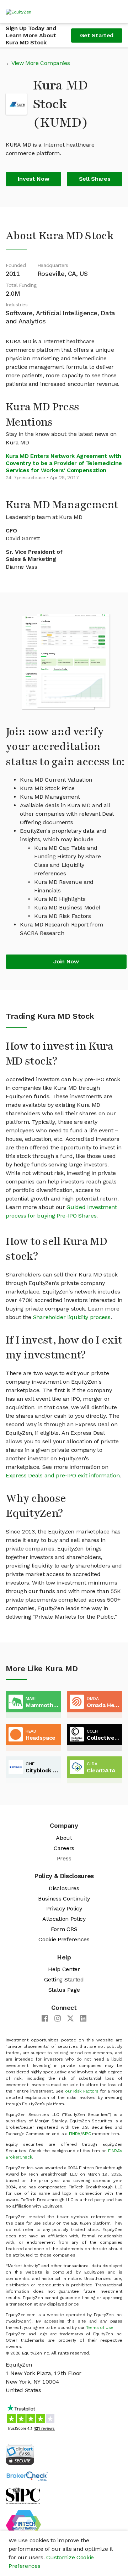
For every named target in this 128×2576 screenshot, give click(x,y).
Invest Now (34, 179)
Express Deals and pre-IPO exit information (63, 1475)
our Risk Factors (82, 2091)
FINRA (75, 2134)
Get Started (97, 35)
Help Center (64, 1969)
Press (64, 1858)
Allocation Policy (64, 1919)
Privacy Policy (64, 1908)
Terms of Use (100, 2328)
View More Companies (41, 63)
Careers (64, 1848)
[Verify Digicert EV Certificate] (20, 2454)
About (64, 1838)
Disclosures (64, 1888)
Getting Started (64, 1979)
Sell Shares (95, 179)
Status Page (64, 1990)
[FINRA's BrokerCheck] (27, 2476)
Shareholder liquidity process (72, 1317)
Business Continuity (64, 1899)
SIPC (87, 2134)
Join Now (66, 961)
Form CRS (64, 1929)
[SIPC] (23, 2495)
